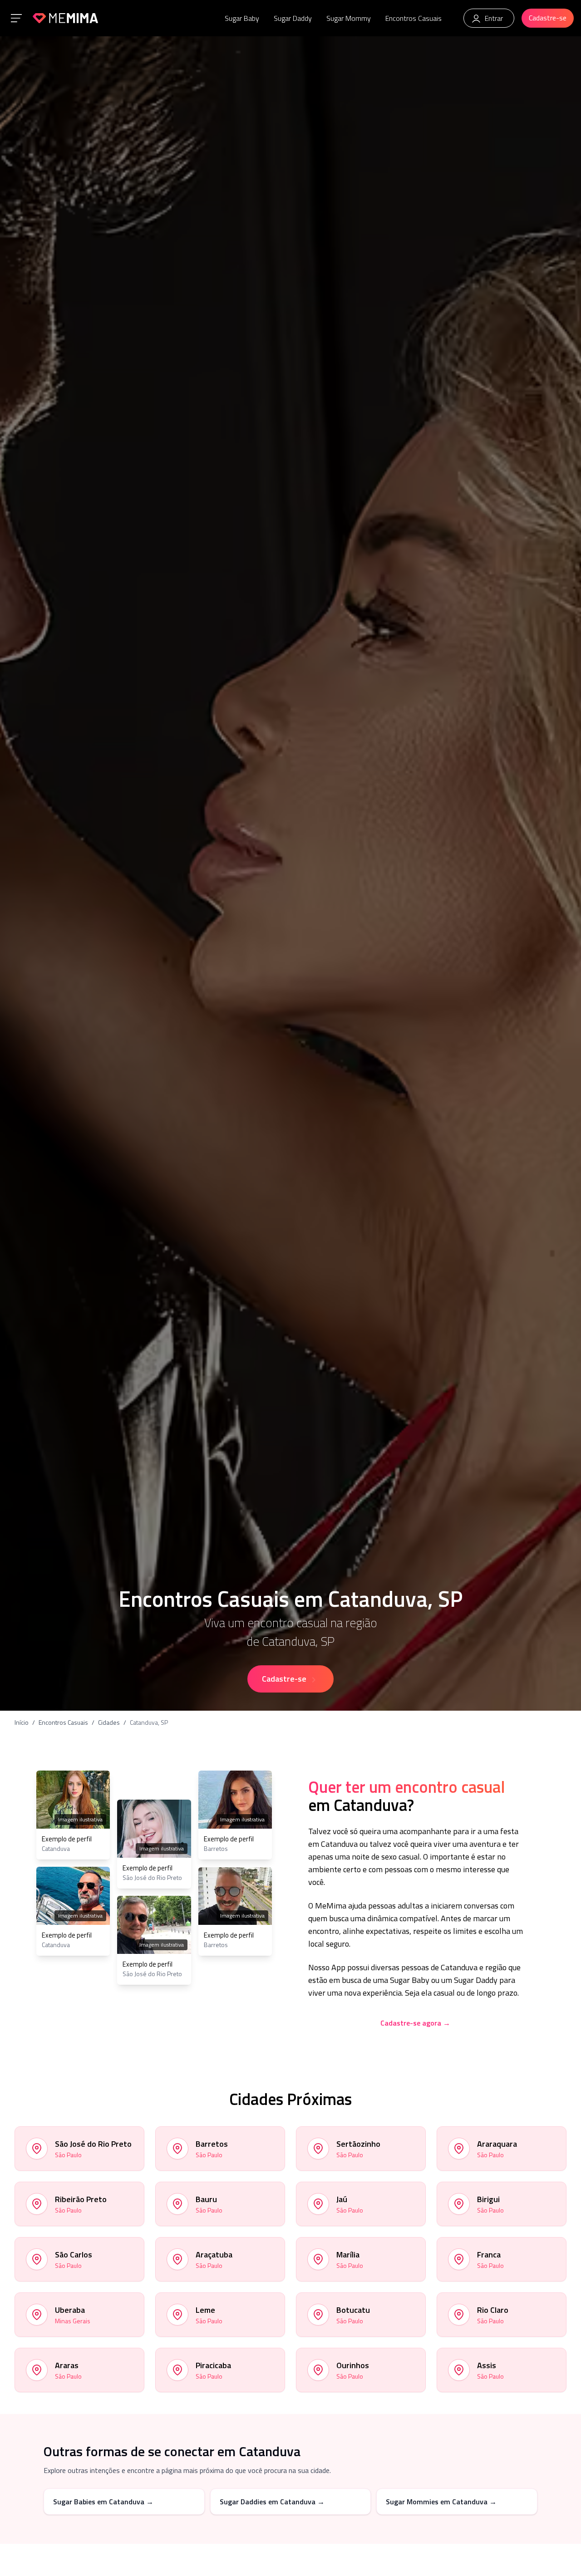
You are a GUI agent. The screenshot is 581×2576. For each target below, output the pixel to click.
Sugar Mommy (349, 18)
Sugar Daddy (293, 18)
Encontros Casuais (414, 18)
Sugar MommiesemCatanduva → (441, 2502)
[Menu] (16, 18)
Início (22, 1722)
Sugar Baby (242, 18)
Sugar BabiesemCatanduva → (103, 2502)
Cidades (109, 1722)
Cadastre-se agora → (415, 2023)
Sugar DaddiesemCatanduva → (272, 2502)
